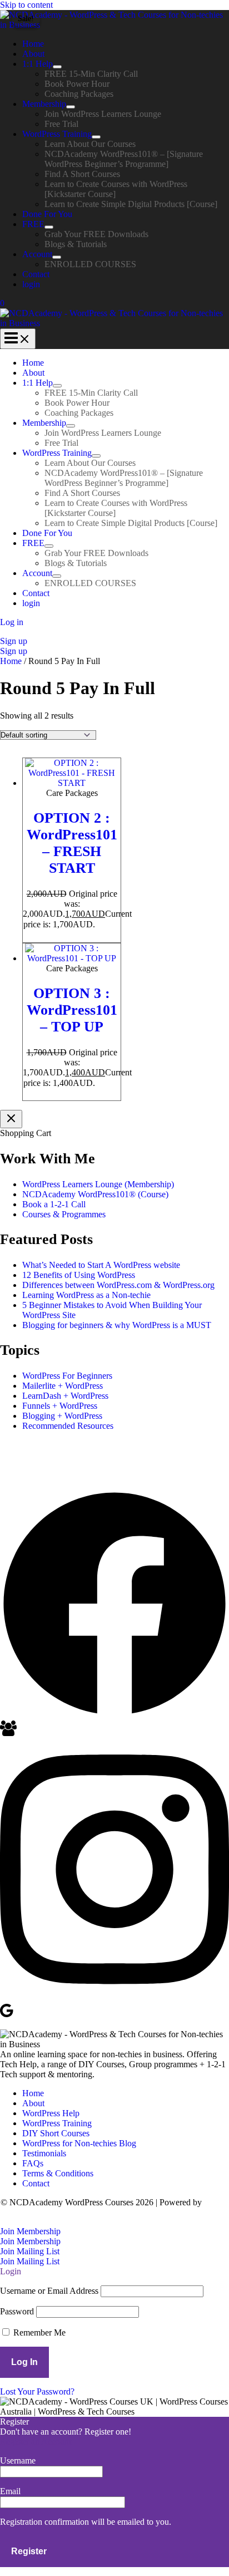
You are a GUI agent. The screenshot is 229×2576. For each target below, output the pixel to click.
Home (33, 44)
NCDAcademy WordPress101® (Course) (95, 1194)
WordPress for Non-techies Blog (79, 2143)
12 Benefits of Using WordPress (79, 1275)
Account (37, 254)
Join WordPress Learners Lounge (103, 114)
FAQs (33, 2163)
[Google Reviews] (7, 2015)
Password (17, 2311)
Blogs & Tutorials (76, 244)
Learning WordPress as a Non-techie (86, 1295)
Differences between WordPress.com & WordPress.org (118, 1285)
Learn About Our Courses (90, 144)
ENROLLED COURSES (90, 264)
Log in (12, 622)
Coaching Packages (79, 94)
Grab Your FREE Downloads (96, 234)
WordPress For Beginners (67, 1376)
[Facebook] (114, 1715)
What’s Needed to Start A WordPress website (101, 1265)
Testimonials (44, 2153)
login (31, 284)
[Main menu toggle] (18, 339)
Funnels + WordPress (60, 1406)
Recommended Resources (68, 1426)
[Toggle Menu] (57, 67)
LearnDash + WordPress (65, 1396)
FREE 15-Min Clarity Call (91, 74)
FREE (33, 224)
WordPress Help (51, 2113)
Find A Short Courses (82, 174)
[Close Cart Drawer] (11, 1119)
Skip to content (26, 5)
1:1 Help (38, 64)
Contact (36, 274)
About (33, 54)
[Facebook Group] (8, 1733)
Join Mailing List (30, 2261)
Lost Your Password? (37, 2391)
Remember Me (38, 2332)
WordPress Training (57, 134)
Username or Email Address (49, 2291)
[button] (114, 641)
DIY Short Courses (56, 2133)
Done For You (47, 214)
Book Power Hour (77, 84)
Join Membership (30, 2241)
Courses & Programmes (64, 1214)
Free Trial (61, 124)
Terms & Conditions (58, 2173)
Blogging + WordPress (62, 1416)
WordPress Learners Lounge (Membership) (98, 1184)
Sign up (14, 651)
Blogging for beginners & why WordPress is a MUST (117, 1325)
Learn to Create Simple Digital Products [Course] (131, 204)
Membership (44, 104)
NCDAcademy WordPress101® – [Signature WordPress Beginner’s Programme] (124, 159)
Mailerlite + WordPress (63, 1386)
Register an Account (36, 2442)
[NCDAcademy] (114, 25)
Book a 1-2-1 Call (54, 1204)
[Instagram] (114, 1997)
